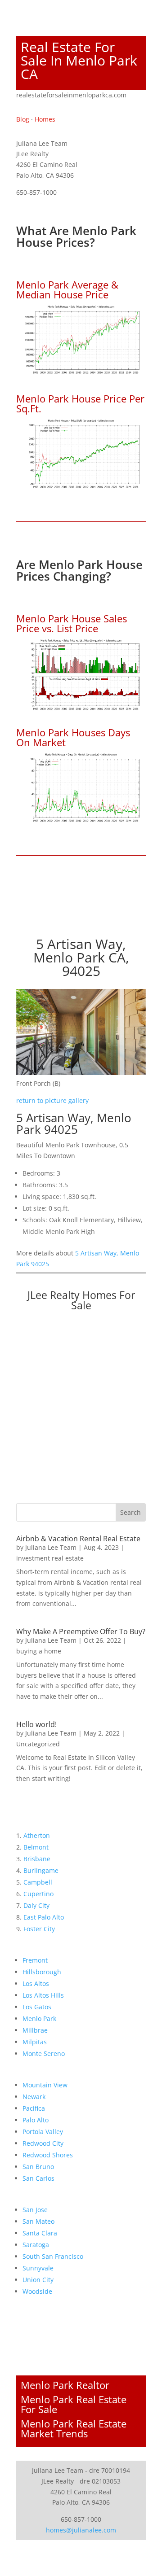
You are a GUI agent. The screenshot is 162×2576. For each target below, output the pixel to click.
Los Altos (36, 1983)
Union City (38, 2280)
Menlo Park (39, 2018)
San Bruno (38, 2167)
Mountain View (45, 2085)
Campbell (38, 1882)
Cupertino (38, 1894)
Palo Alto (36, 2120)
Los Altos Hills (43, 1995)
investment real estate (50, 1558)
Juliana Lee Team (51, 1547)
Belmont (36, 1847)
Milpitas (35, 2042)
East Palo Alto (44, 1917)
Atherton (37, 1835)
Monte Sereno (44, 2053)
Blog (23, 119)
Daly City (36, 1905)
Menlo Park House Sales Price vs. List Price (72, 623)
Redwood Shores (48, 2155)
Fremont (35, 1960)
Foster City (39, 1929)
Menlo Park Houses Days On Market (73, 737)
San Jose (35, 2210)
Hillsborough (42, 1972)
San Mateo (38, 2221)
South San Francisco (53, 2256)
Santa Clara (40, 2233)
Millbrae (35, 2030)
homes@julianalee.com (81, 2530)
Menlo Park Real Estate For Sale (74, 2404)
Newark (34, 2097)
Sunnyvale (38, 2268)
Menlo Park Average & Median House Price (67, 289)
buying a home (39, 1651)
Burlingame (41, 1870)
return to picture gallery (52, 1100)
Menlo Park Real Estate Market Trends (74, 2428)
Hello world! (36, 1724)
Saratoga (36, 2245)
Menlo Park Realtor (65, 2385)
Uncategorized (38, 1744)
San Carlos (38, 2178)
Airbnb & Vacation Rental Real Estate (78, 1539)
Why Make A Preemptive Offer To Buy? (81, 1631)
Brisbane (37, 1859)
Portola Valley (43, 2132)
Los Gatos (37, 2007)
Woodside (37, 2291)
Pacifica (34, 2108)
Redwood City (43, 2143)
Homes (45, 119)
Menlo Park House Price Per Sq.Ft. (80, 403)
